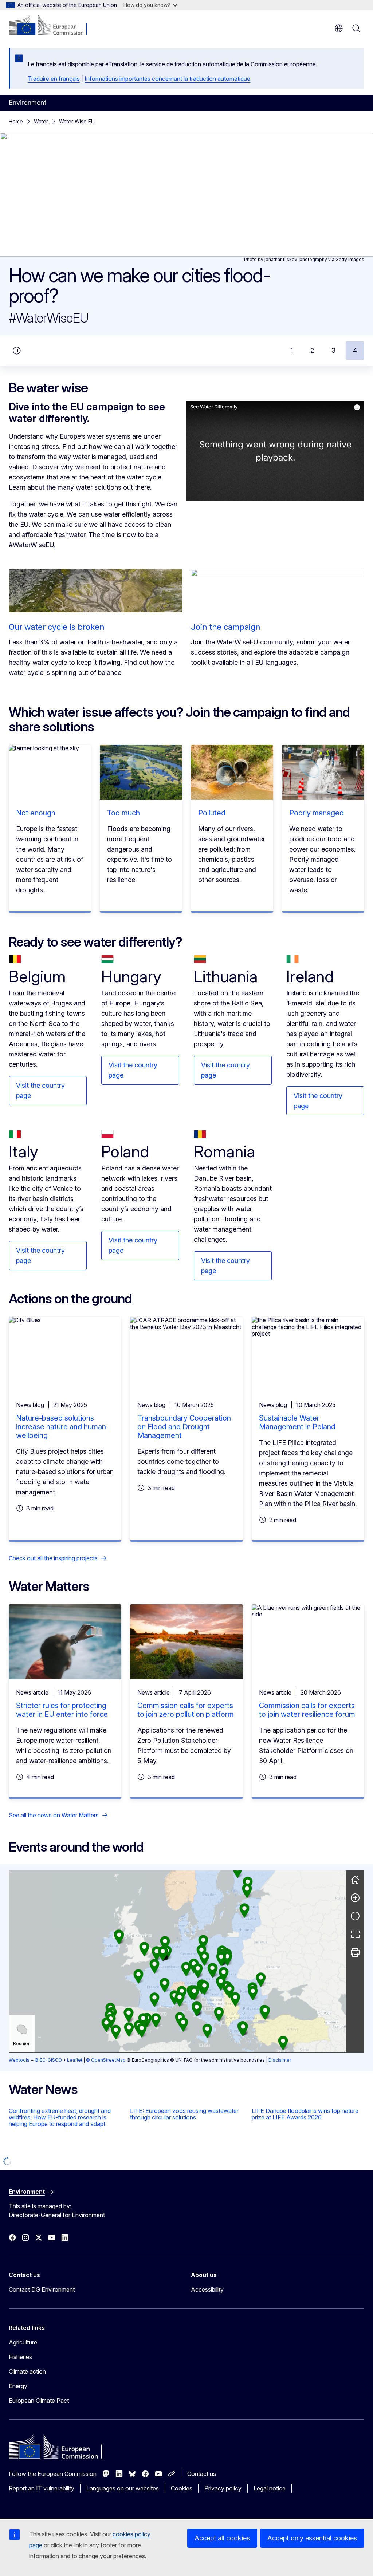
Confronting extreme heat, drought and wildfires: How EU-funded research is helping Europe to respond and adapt (60, 2117)
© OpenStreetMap (106, 2060)
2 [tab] (312, 350)
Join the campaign (225, 627)
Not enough (36, 813)
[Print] (355, 1952)
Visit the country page (40, 1091)
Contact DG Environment (42, 2289)
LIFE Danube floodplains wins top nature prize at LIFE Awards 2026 (305, 2114)
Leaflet (75, 2060)
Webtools (19, 2060)
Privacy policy (223, 2488)
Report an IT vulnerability (42, 2488)
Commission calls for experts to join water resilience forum (307, 1710)
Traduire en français (54, 79)
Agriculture (23, 2342)
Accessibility (207, 2289)
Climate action (27, 2371)
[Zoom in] (355, 1898)
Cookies (182, 2488)
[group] (177, 1961)
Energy (18, 2386)
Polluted (212, 813)
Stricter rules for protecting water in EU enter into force (62, 1710)
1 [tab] (292, 350)
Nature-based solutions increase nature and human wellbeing (61, 1427)
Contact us (202, 2474)
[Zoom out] (355, 1916)
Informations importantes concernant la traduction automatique (167, 79)
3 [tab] (333, 350)
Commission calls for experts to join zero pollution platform (186, 1710)
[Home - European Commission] (53, 25)
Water (41, 121)
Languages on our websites (123, 2488)
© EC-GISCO (48, 2060)
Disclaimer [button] (280, 2060)
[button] (221, 1984)
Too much (123, 813)
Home (16, 121)
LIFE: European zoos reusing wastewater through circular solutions (184, 2114)
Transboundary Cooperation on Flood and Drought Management (184, 1427)
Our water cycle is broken (56, 627)
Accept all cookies (222, 2538)
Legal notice (270, 2488)
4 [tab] (355, 350)
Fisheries (20, 2357)
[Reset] (355, 1880)
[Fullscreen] (355, 1934)
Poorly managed (317, 813)
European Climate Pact (39, 2401)
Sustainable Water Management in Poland (297, 1422)
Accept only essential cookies (312, 2538)
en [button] (339, 28)
